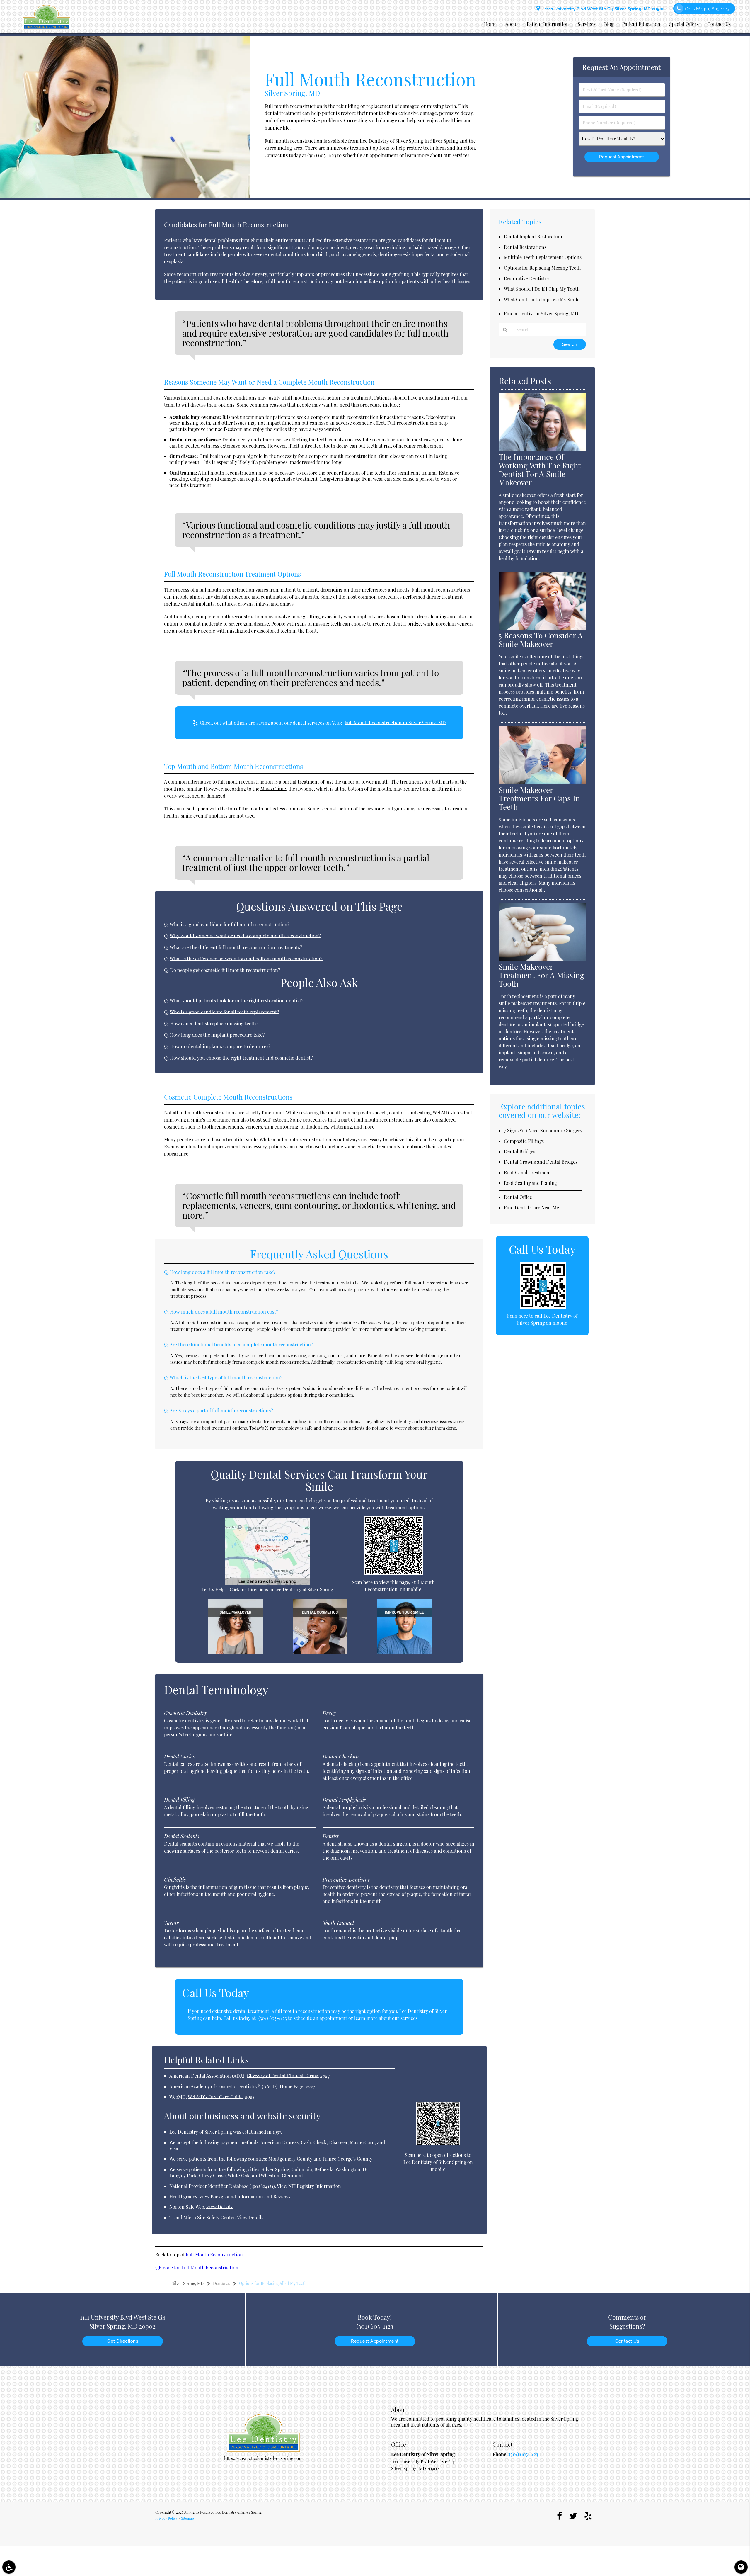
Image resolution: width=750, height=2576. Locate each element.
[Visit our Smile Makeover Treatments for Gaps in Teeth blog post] (542, 783)
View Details (219, 2207)
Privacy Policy (166, 2518)
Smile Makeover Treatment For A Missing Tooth (541, 975)
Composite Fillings (524, 1141)
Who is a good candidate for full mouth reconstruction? (230, 924)
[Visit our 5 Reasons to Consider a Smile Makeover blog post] (542, 628)
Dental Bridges (520, 1151)
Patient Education (641, 24)
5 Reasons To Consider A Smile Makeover (541, 640)
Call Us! (707, 9)
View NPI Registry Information (309, 2186)
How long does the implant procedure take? (217, 1035)
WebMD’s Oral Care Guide (215, 2097)
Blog (609, 24)
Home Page (292, 2086)
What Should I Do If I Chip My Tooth (542, 289)
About (512, 24)
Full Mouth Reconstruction (214, 2255)
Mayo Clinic (273, 789)
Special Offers (684, 24)
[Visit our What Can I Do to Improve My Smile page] (404, 1652)
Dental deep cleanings (425, 617)
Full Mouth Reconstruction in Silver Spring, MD (395, 723)
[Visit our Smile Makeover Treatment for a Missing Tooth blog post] (542, 959)
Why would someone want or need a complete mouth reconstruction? (245, 936)
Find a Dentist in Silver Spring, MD (541, 313)
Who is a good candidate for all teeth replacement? (224, 1012)
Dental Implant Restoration (533, 236)
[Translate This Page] (741, 2567)
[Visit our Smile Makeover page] (236, 1652)
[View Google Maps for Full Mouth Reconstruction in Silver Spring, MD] (267, 1583)
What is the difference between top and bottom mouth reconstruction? (246, 959)
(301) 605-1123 (322, 155)
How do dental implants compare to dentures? (220, 1046)
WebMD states (448, 1113)
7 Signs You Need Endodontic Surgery (543, 1130)
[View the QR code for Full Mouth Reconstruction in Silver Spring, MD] (394, 1574)
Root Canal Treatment (527, 1172)
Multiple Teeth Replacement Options (543, 257)
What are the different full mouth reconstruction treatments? (236, 947)
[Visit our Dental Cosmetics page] (320, 1652)
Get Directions (123, 2341)
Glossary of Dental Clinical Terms (282, 2076)
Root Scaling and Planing (530, 1183)
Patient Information (548, 24)
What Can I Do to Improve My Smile (542, 299)
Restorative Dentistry (527, 278)
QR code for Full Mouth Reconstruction (197, 2267)
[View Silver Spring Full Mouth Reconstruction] (125, 196)
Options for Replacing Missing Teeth (542, 268)
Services (587, 24)
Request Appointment (375, 2341)
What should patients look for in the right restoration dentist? (237, 1000)
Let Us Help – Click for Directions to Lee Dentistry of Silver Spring (267, 1589)
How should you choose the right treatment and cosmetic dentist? (241, 1058)
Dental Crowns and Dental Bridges (541, 1162)
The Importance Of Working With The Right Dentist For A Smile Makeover (540, 470)
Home (490, 24)
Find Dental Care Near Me (531, 1208)
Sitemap (187, 2518)
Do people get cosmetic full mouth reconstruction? (225, 970)
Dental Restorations (525, 247)
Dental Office (518, 1197)
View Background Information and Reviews (245, 2197)
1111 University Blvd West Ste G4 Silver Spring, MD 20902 (604, 9)
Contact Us (719, 24)
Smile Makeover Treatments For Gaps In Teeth (539, 798)
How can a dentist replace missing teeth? (214, 1023)
